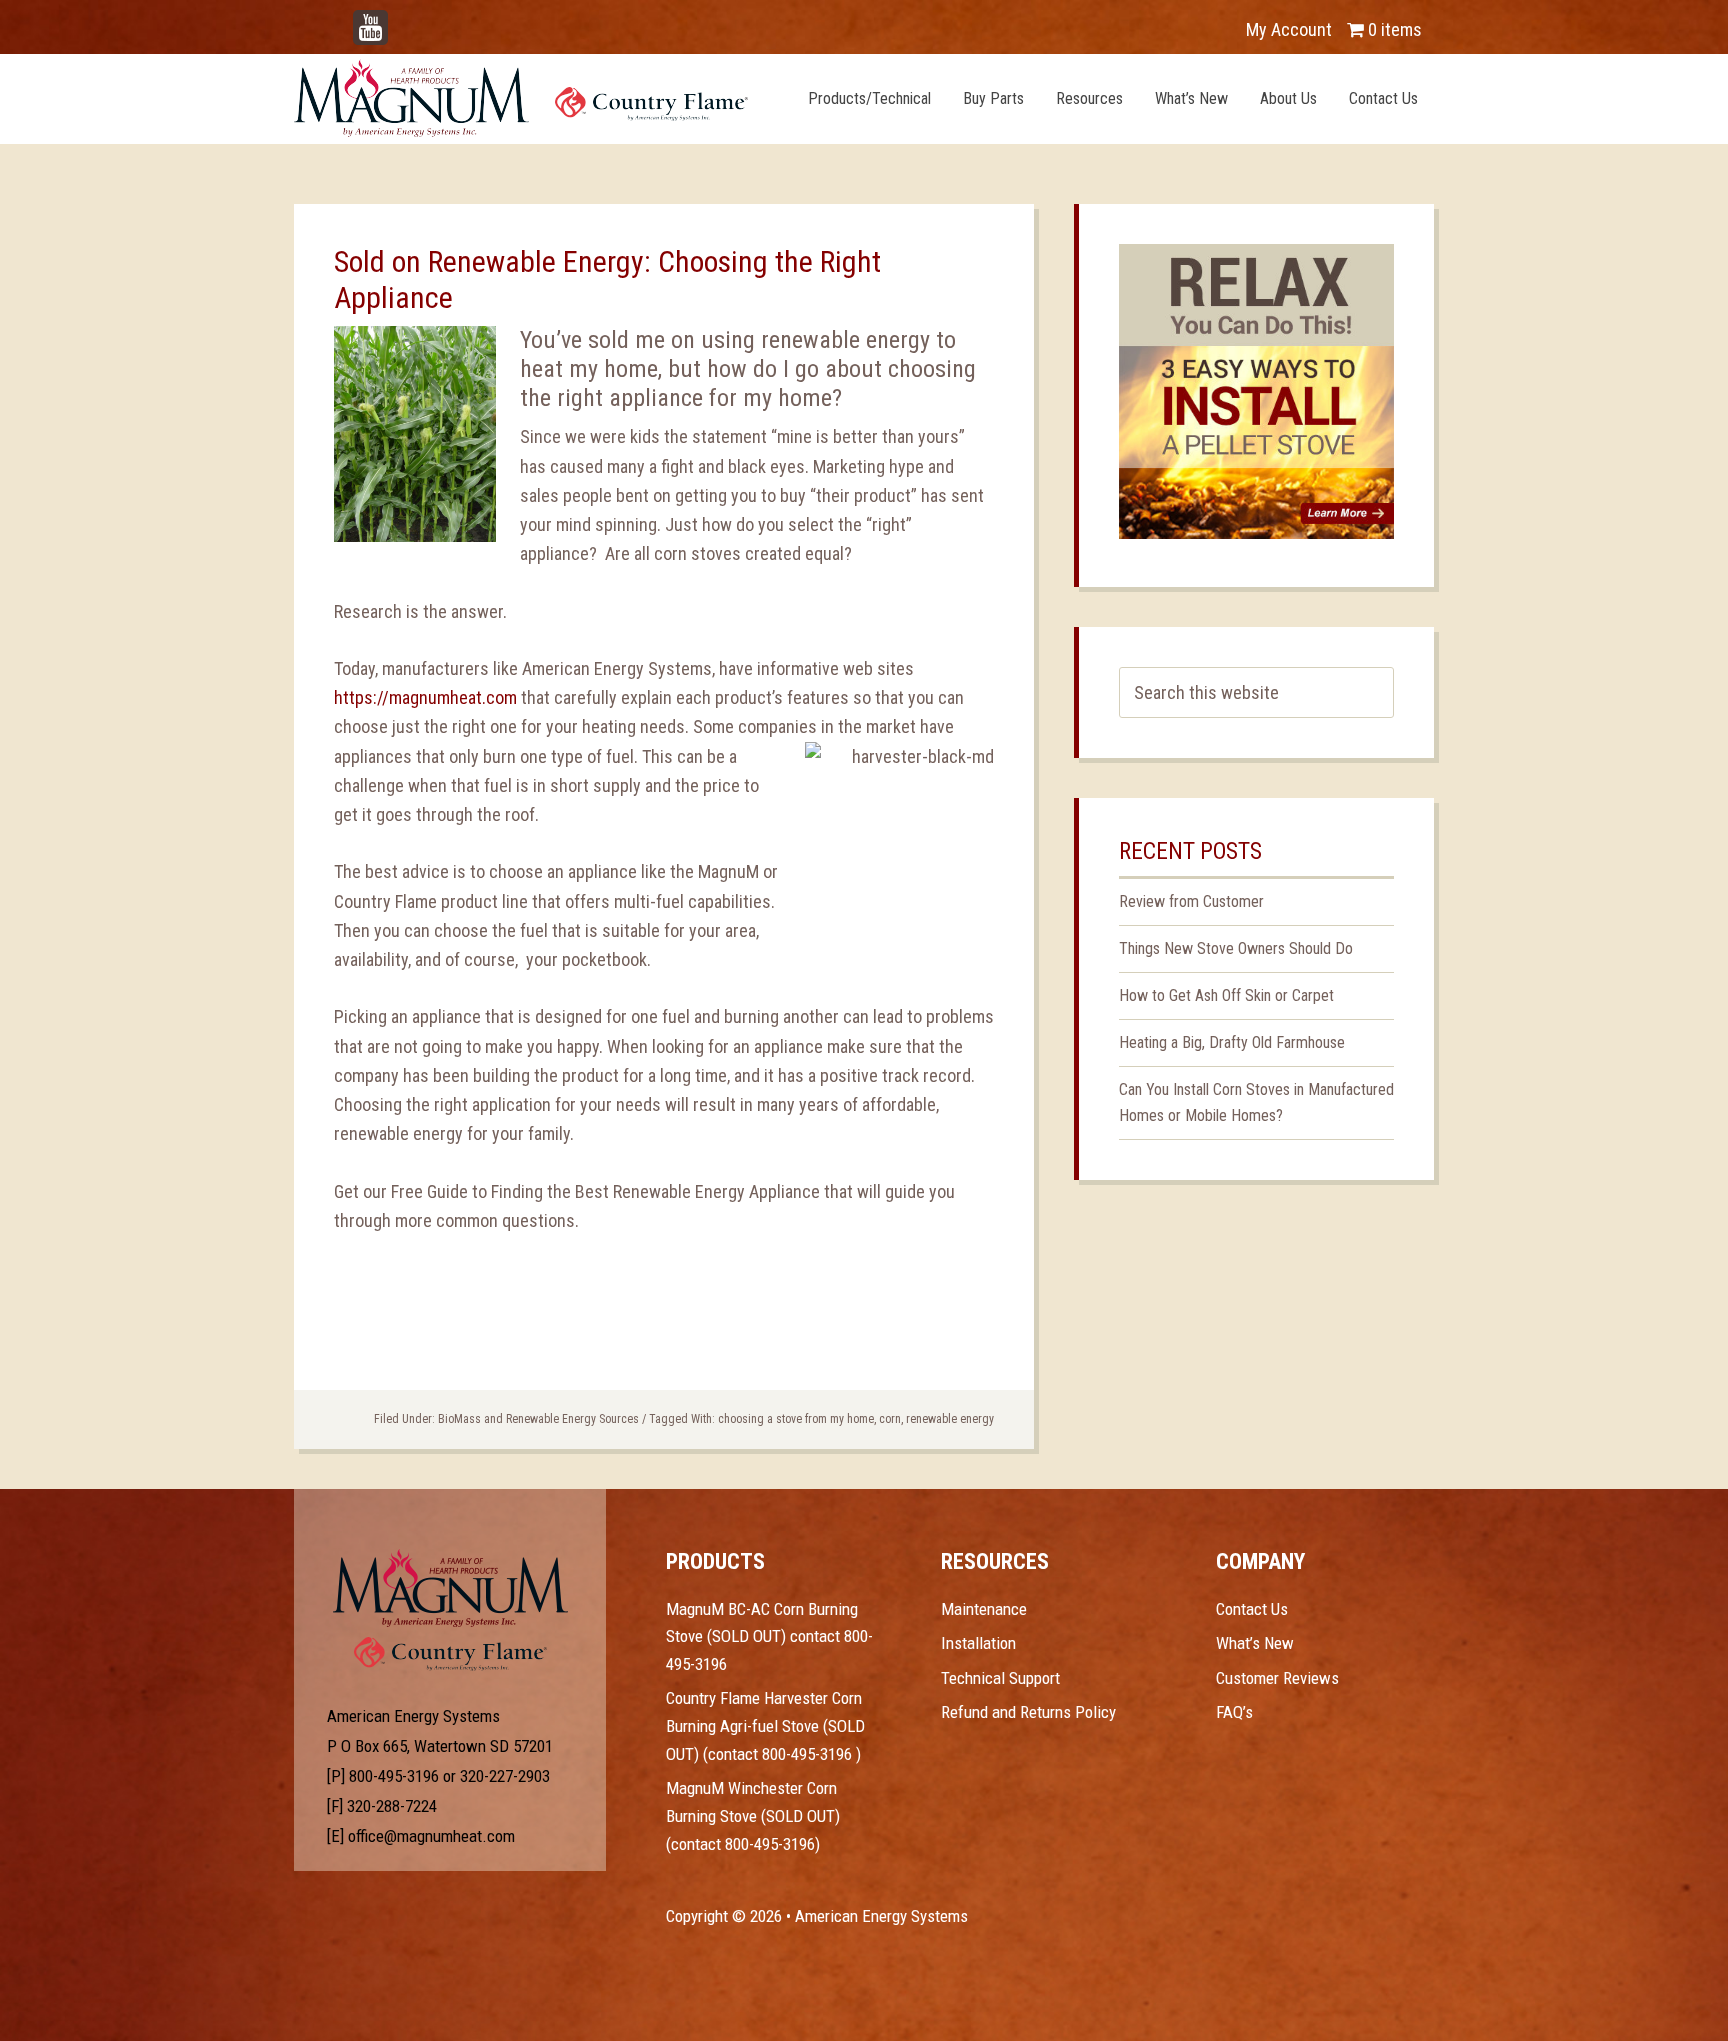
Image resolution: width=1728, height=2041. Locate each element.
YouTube (400, 19)
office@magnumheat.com (431, 1836)
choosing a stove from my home (796, 1419)
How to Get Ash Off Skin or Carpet (1226, 995)
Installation (978, 1643)
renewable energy (950, 1419)
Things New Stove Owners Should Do (1236, 948)
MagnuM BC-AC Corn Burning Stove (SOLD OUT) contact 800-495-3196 (769, 1636)
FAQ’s (1234, 1712)
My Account (1289, 29)
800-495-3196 (394, 1776)
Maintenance (984, 1609)
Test (450, 1588)
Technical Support (1000, 1678)
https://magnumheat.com (425, 697)
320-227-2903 (505, 1776)
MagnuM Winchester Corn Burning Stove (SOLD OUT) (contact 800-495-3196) (753, 1815)
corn (890, 1419)
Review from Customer (1191, 901)
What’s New (1255, 1643)
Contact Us (1252, 1609)
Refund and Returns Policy (1028, 1712)
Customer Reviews (1277, 1678)
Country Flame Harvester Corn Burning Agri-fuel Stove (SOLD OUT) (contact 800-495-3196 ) (765, 1725)
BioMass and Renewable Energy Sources (538, 1419)
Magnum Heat (521, 98)
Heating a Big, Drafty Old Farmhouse (1232, 1042)
